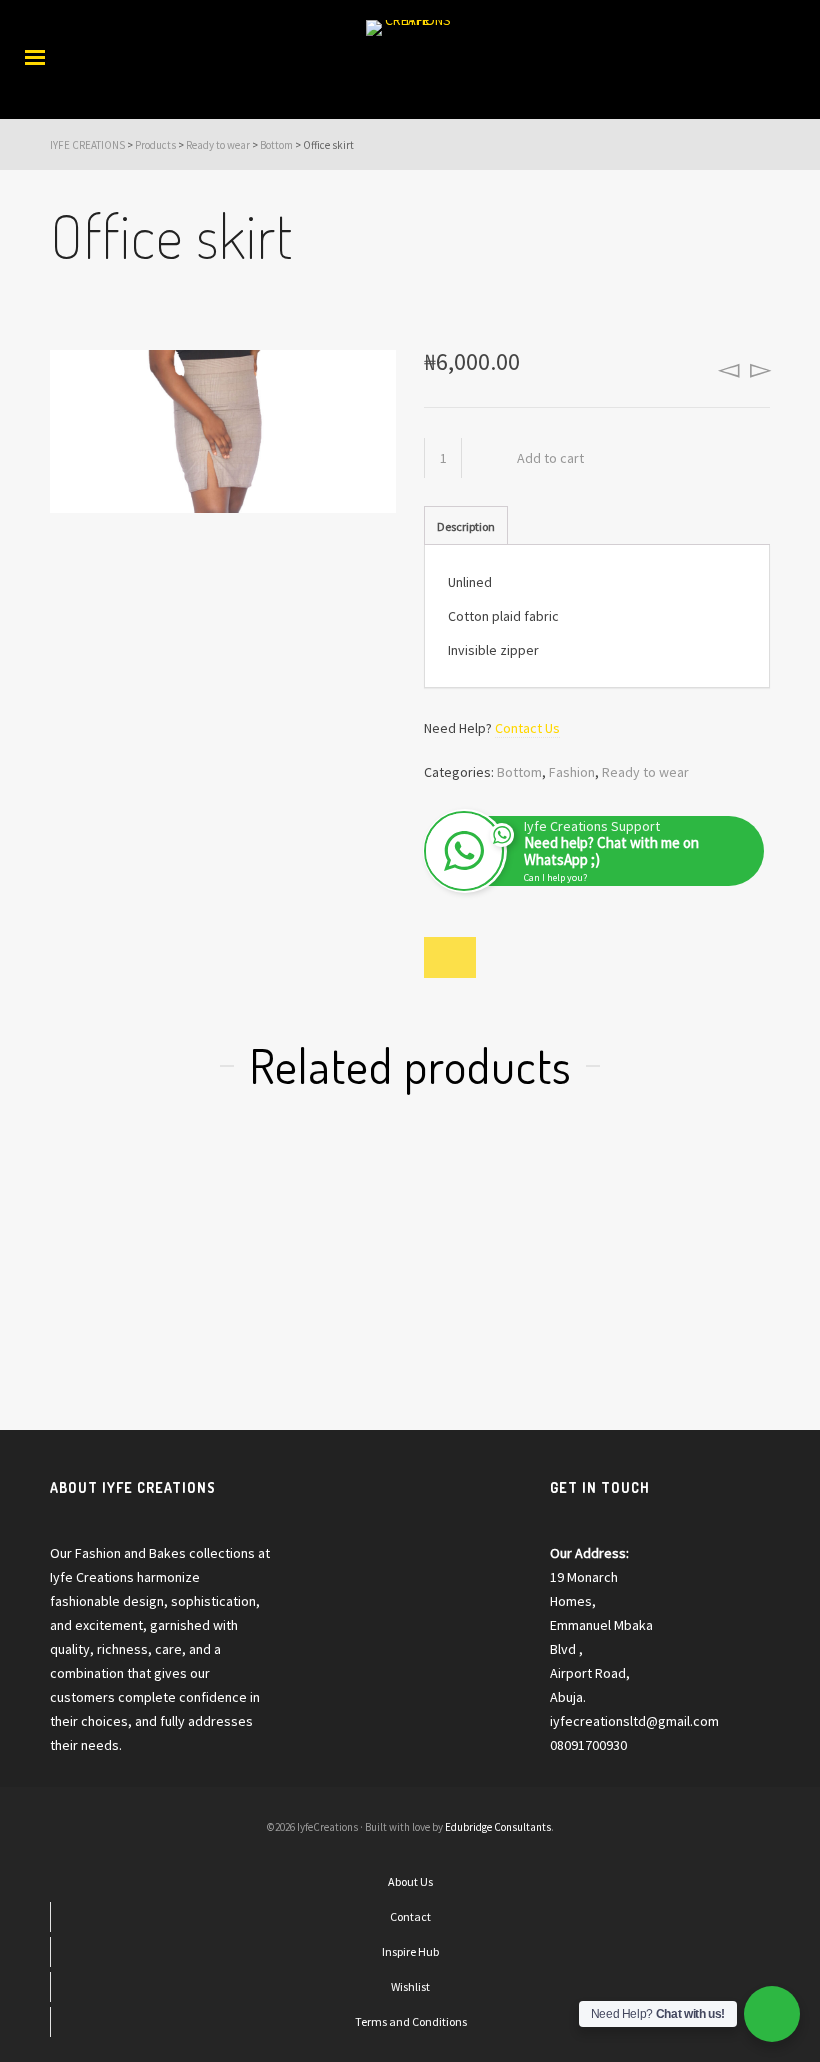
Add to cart (550, 458)
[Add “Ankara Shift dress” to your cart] (320, 1198)
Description (466, 526)
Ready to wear (645, 772)
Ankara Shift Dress (680, 1304)
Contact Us (527, 728)
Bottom (519, 772)
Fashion (572, 772)
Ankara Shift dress (320, 1304)
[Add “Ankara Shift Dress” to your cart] (680, 1198)
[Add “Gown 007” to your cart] (500, 1198)
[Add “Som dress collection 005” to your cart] (140, 1197)
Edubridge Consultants (498, 1827)
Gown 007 (500, 1304)
